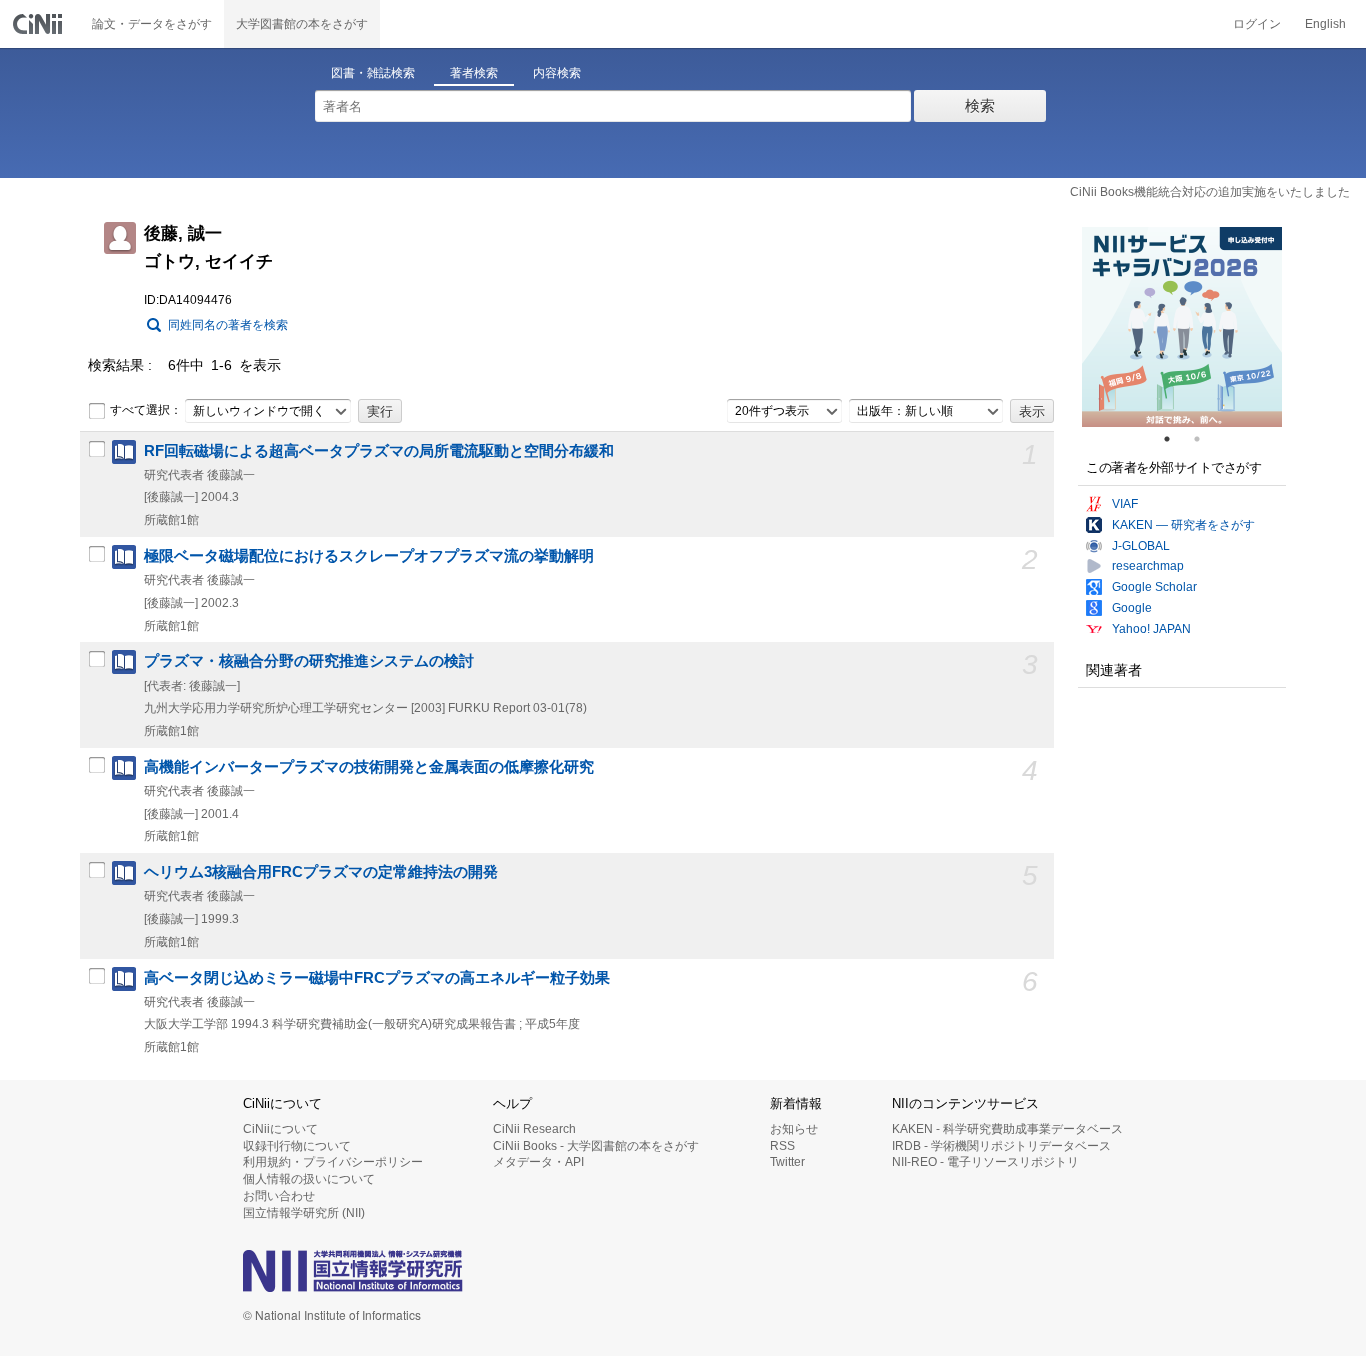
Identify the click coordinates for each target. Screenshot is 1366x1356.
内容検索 (557, 73)
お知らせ (794, 1129)
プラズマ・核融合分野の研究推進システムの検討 (309, 661)
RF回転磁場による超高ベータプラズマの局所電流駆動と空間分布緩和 (379, 451)
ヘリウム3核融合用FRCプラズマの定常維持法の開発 (321, 872)
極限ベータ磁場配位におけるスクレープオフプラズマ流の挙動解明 (369, 556)
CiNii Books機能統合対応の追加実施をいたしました (1210, 192)
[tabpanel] (1182, 327)
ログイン (1257, 24)
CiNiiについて (280, 1129)
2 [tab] (1205, 439)
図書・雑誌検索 (373, 73)
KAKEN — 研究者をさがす (1183, 525)
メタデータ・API (538, 1162)
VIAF (1125, 504)
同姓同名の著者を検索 (228, 325)
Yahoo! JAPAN (1151, 629)
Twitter (787, 1162)
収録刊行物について (297, 1146)
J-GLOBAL (1141, 546)
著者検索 (474, 73)
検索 (980, 105)
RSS (782, 1146)
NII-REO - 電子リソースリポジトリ (985, 1162)
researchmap (1148, 566)
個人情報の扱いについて (309, 1179)
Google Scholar (1154, 587)
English (1325, 24)
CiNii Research (534, 1129)
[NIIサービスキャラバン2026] (1182, 327)
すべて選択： (146, 410)
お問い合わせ (279, 1196)
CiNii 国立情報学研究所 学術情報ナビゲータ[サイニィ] (40, 24)
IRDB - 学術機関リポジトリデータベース (1001, 1146)
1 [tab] (1175, 439)
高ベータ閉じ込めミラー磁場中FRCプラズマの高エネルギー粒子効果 (377, 978)
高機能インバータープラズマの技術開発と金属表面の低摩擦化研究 (369, 767)
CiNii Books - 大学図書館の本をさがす (596, 1146)
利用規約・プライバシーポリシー (333, 1162)
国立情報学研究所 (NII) (304, 1213)
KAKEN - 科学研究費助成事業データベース (1007, 1129)
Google (1132, 608)
